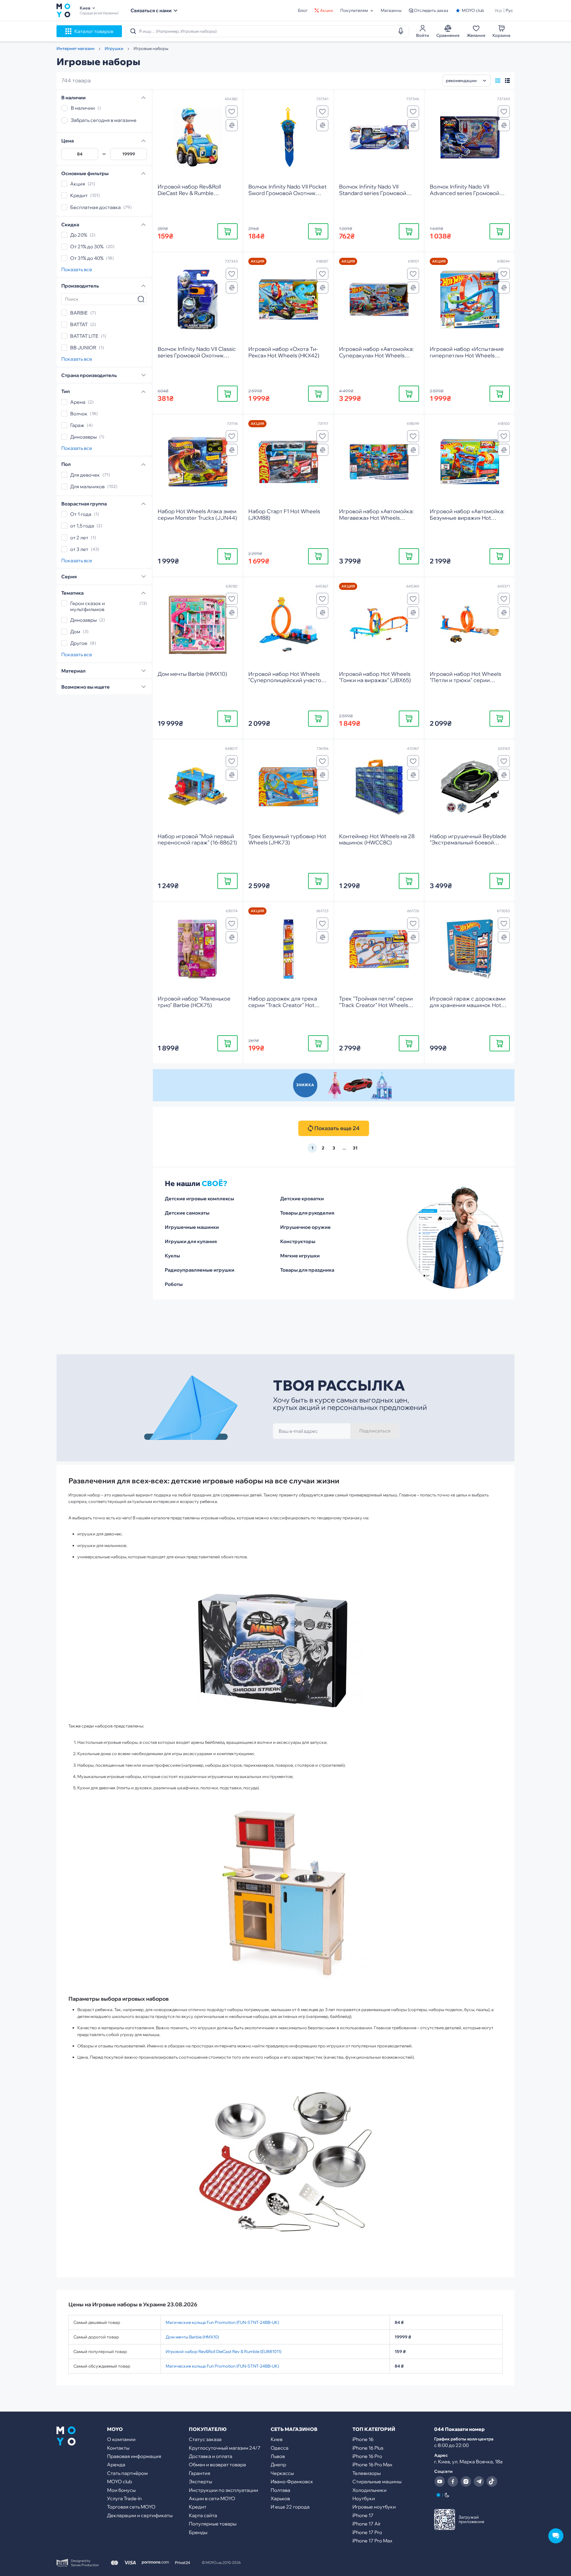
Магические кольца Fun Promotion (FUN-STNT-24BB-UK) (222, 2322)
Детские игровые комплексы (199, 1199)
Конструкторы (298, 1241)
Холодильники (370, 2490)
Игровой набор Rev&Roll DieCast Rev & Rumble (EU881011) (223, 2352)
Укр (498, 10)
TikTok (492, 2481)
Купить (228, 231)
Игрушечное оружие (305, 1227)
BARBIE (79, 313)
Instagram (466, 2481)
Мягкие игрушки (300, 1256)
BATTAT (79, 324)
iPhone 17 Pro (367, 2532)
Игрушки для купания (191, 1241)
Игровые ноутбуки (374, 2507)
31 (355, 1148)
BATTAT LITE (84, 336)
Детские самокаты (187, 1213)
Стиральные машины (377, 2481)
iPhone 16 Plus (368, 2448)
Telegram (479, 2481)
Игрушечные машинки (192, 1227)
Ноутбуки (364, 2498)
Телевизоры (367, 2473)
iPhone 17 (363, 2515)
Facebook (453, 2481)
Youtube (440, 2481)
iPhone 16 (363, 2439)
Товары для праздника (307, 1270)
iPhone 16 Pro (367, 2456)
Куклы (172, 1256)
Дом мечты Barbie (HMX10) (192, 2337)
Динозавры (83, 437)
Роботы (174, 1284)
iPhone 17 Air (367, 2524)
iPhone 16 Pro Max (372, 2465)
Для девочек (85, 475)
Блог (303, 10)
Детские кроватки (302, 1199)
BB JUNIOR (83, 348)
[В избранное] (232, 111)
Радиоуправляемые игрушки (200, 1270)
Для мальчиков (87, 486)
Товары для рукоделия (307, 1213)
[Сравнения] (232, 125)
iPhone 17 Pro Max (372, 2541)
